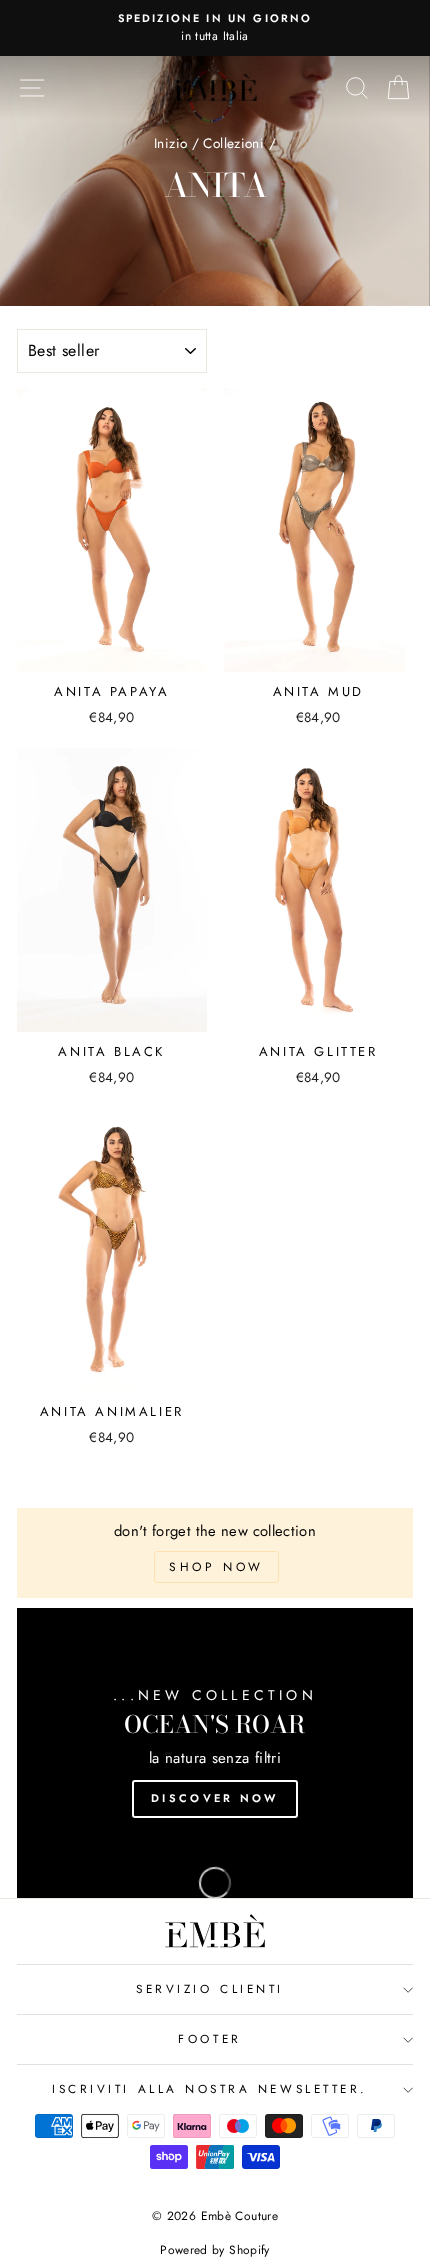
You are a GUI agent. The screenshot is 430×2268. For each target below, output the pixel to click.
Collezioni (233, 143)
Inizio (170, 143)
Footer (209, 2038)
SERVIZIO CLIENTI (210, 1988)
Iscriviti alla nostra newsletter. (210, 2088)
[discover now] (215, 1753)
